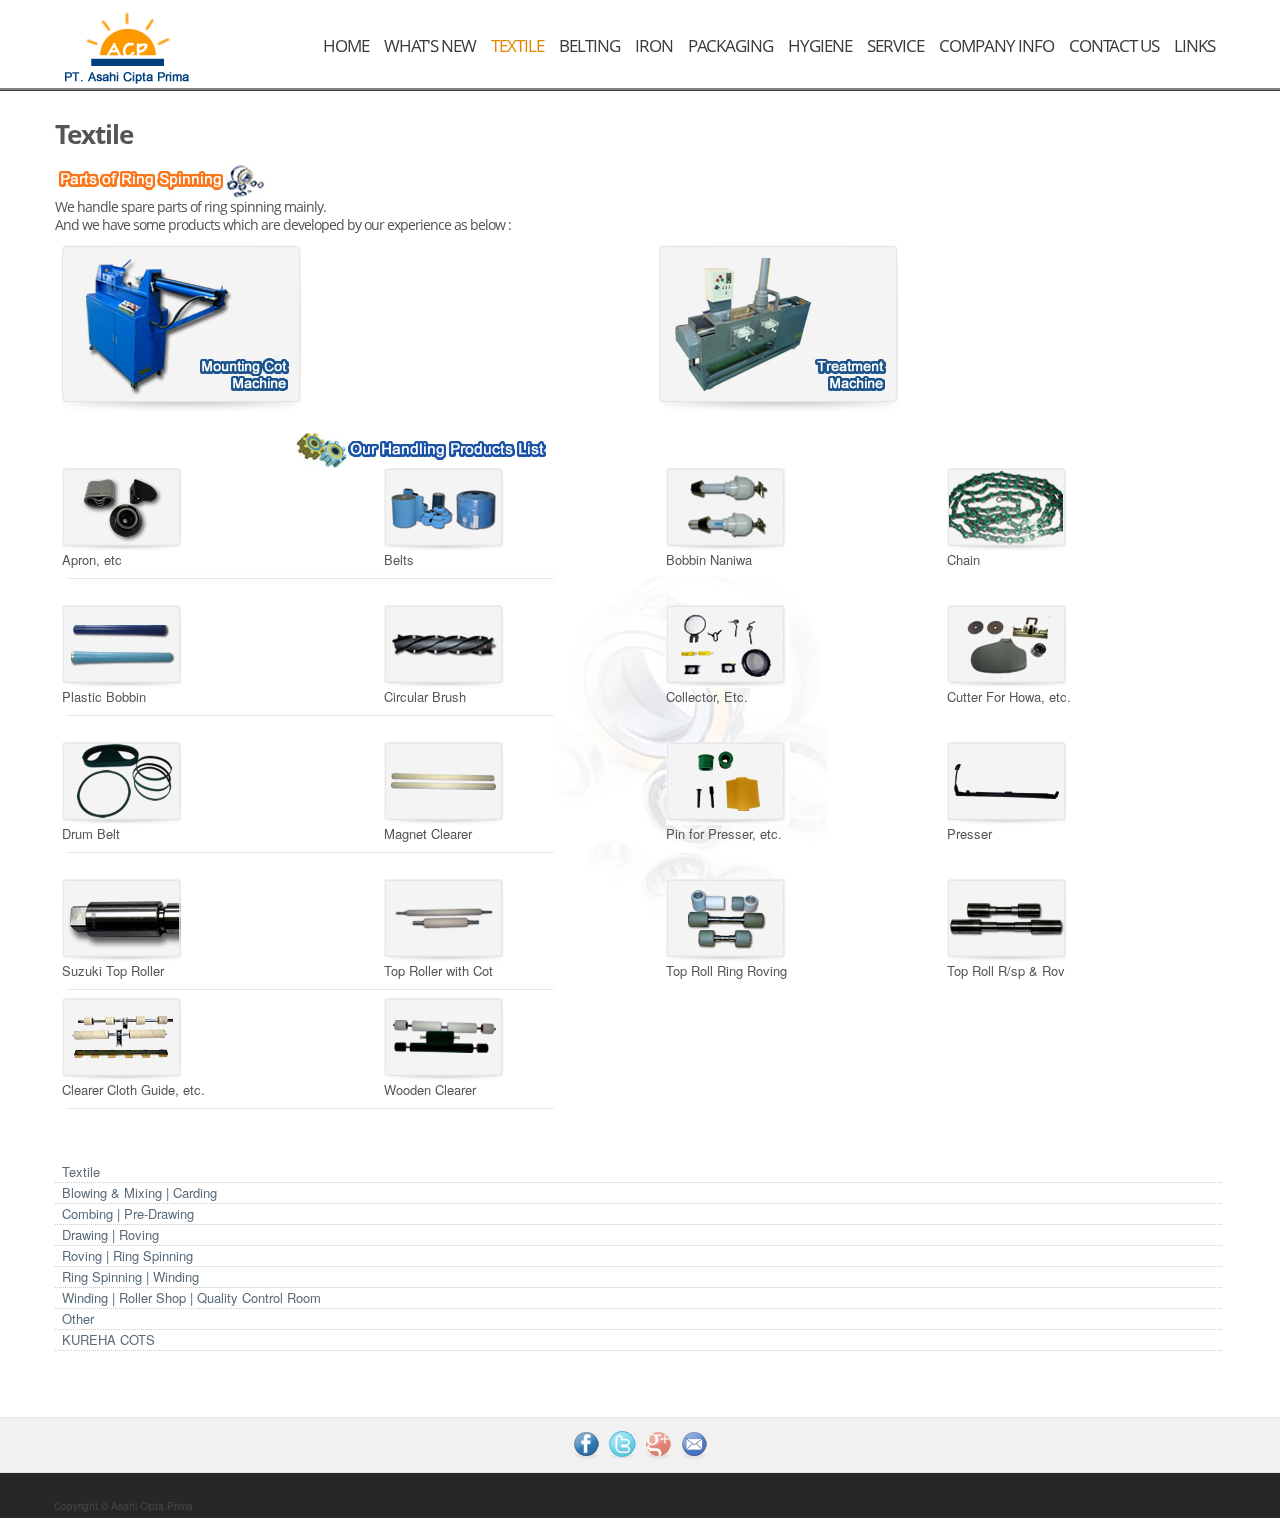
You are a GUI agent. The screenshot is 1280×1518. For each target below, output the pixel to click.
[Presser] (1009, 781)
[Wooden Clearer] (446, 1037)
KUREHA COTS (108, 1339)
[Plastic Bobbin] (124, 644)
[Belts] (446, 507)
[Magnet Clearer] (446, 781)
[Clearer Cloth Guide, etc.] (124, 1037)
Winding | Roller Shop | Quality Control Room (191, 1297)
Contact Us (1114, 45)
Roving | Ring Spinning (127, 1255)
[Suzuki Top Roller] (124, 918)
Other (78, 1318)
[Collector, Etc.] (728, 644)
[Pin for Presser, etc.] (728, 781)
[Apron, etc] (124, 507)
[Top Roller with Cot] (446, 918)
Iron (654, 45)
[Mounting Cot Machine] (182, 325)
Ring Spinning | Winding (130, 1276)
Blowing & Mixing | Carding (139, 1192)
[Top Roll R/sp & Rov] (1009, 918)
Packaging (730, 45)
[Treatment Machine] (779, 325)
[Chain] (1009, 507)
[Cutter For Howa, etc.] (1009, 644)
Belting (589, 45)
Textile (517, 45)
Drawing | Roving (110, 1234)
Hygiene (820, 45)
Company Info (996, 45)
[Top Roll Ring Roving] (728, 918)
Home (346, 45)
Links (1194, 45)
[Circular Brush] (446, 644)
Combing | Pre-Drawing (128, 1213)
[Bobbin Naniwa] (728, 507)
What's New (430, 45)
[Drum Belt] (124, 781)
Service (895, 45)
